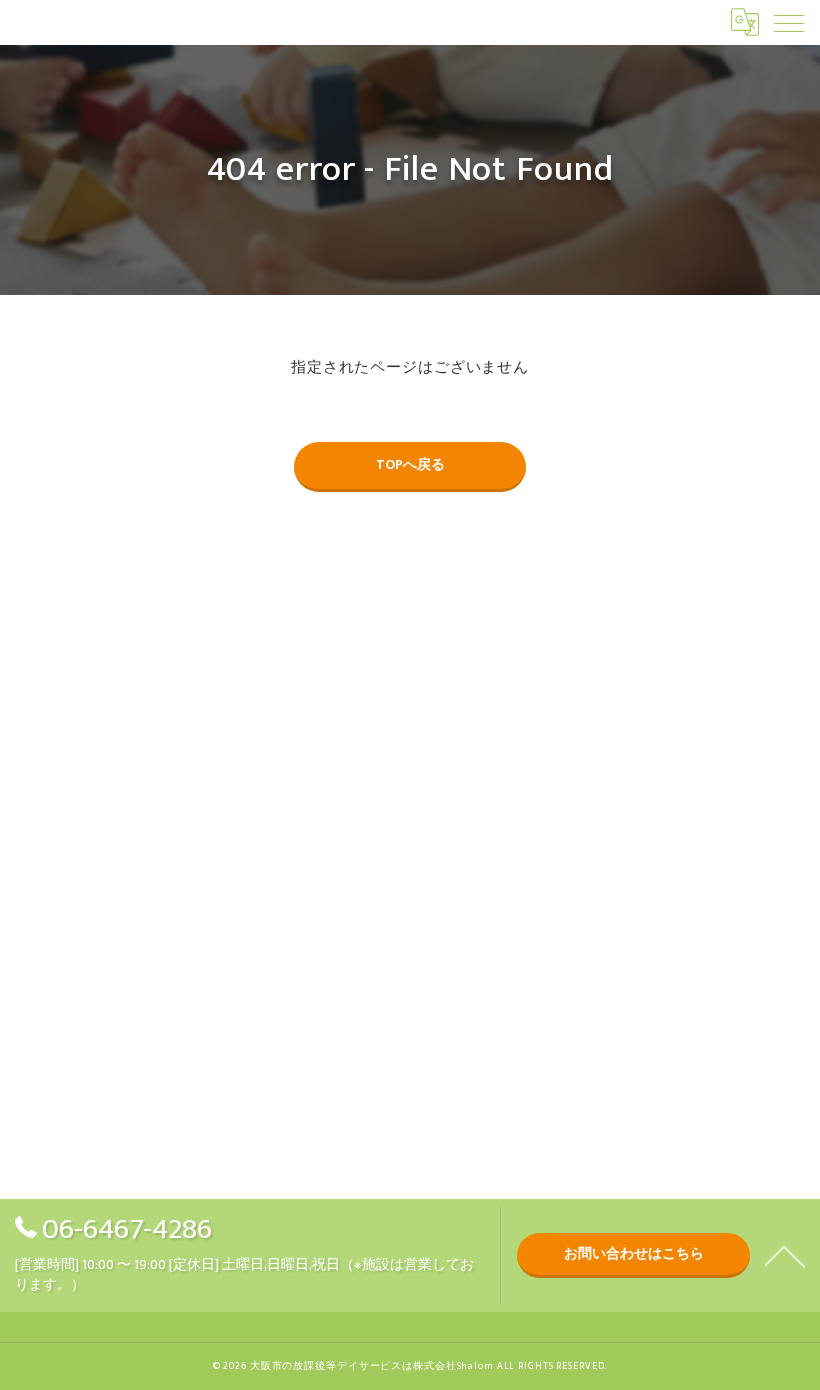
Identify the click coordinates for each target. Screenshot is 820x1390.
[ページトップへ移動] (785, 1255)
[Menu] (789, 22)
